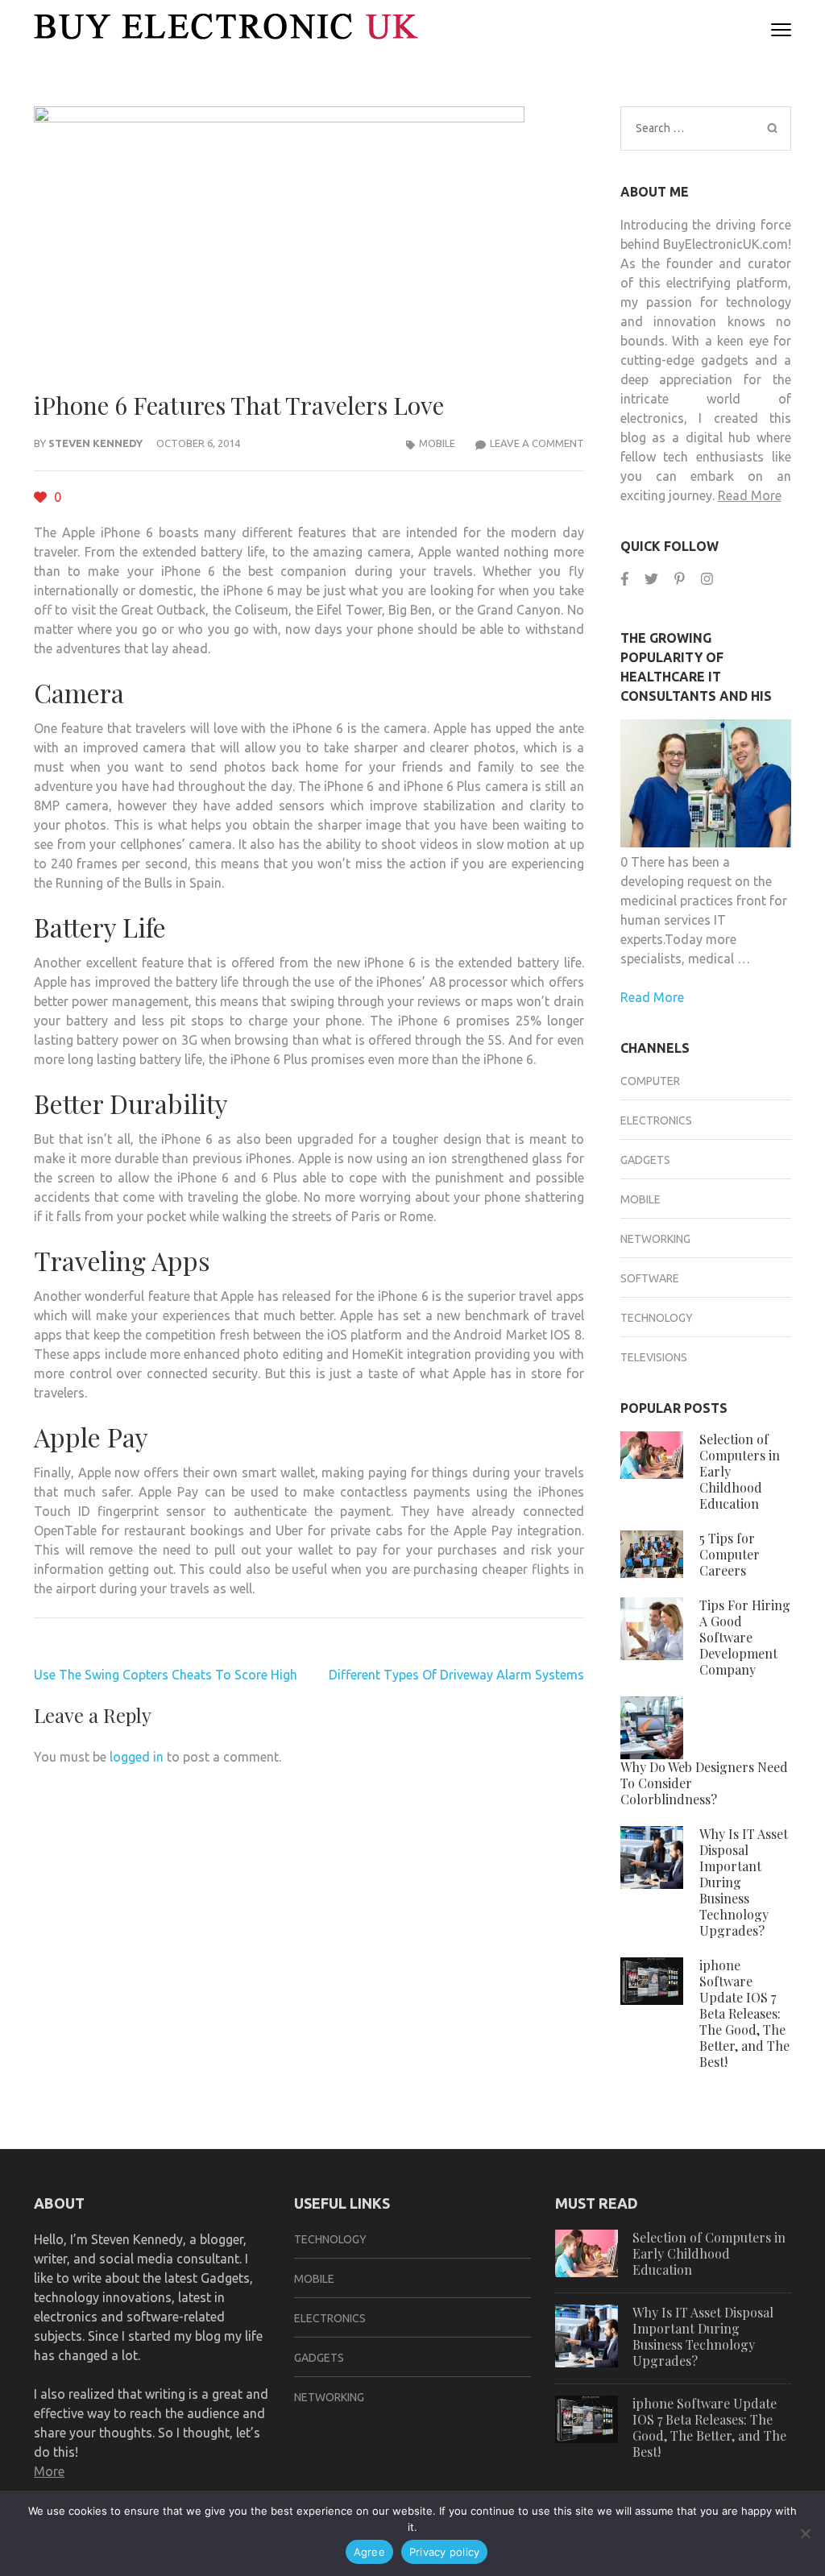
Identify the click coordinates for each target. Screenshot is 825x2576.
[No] (805, 2533)
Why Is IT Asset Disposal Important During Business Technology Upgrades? (703, 2336)
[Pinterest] (680, 579)
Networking (655, 1239)
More (49, 2471)
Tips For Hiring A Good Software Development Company (745, 1637)
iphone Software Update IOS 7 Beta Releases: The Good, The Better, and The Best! (744, 2013)
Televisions (654, 1357)
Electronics (656, 1120)
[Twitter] (651, 579)
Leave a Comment (537, 443)
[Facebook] (625, 579)
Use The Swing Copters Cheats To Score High (166, 1675)
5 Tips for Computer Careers (730, 1554)
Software (650, 1278)
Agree (369, 2552)
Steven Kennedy (95, 443)
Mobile (437, 443)
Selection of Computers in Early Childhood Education (709, 2253)
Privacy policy (445, 2552)
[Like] (42, 497)
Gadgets (645, 1160)
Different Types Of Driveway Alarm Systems (456, 1675)
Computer (650, 1081)
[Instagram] (707, 579)
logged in (137, 1757)
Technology (657, 1318)
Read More (750, 495)
